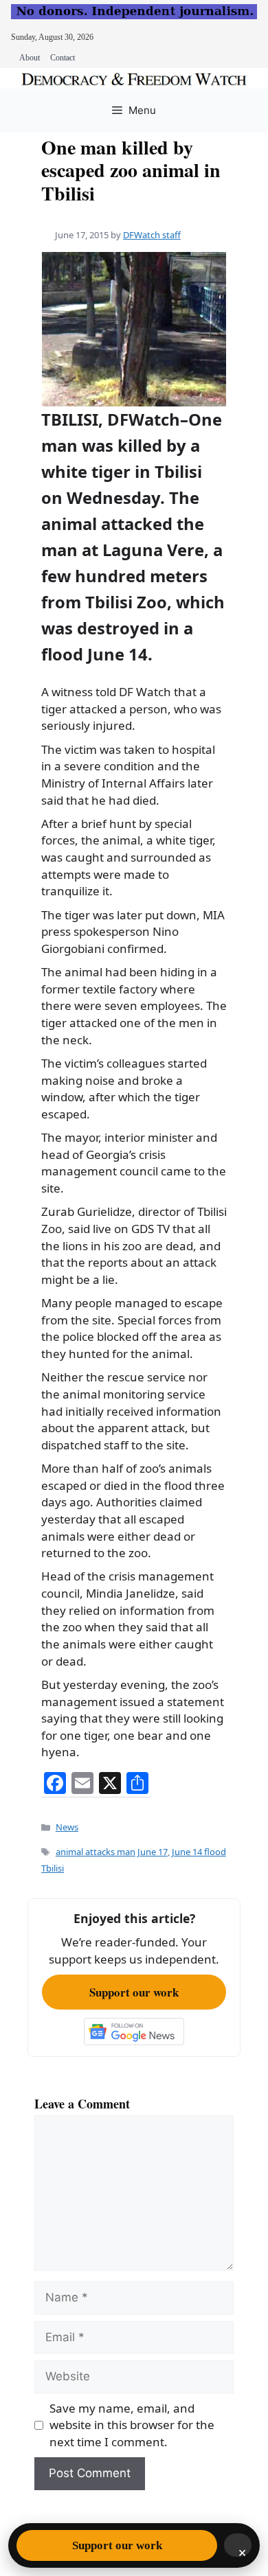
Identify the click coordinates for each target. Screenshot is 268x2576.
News (67, 1827)
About (30, 58)
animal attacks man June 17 (112, 1852)
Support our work (134, 1992)
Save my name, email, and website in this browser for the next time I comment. (132, 2425)
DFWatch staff (152, 235)
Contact (63, 58)
